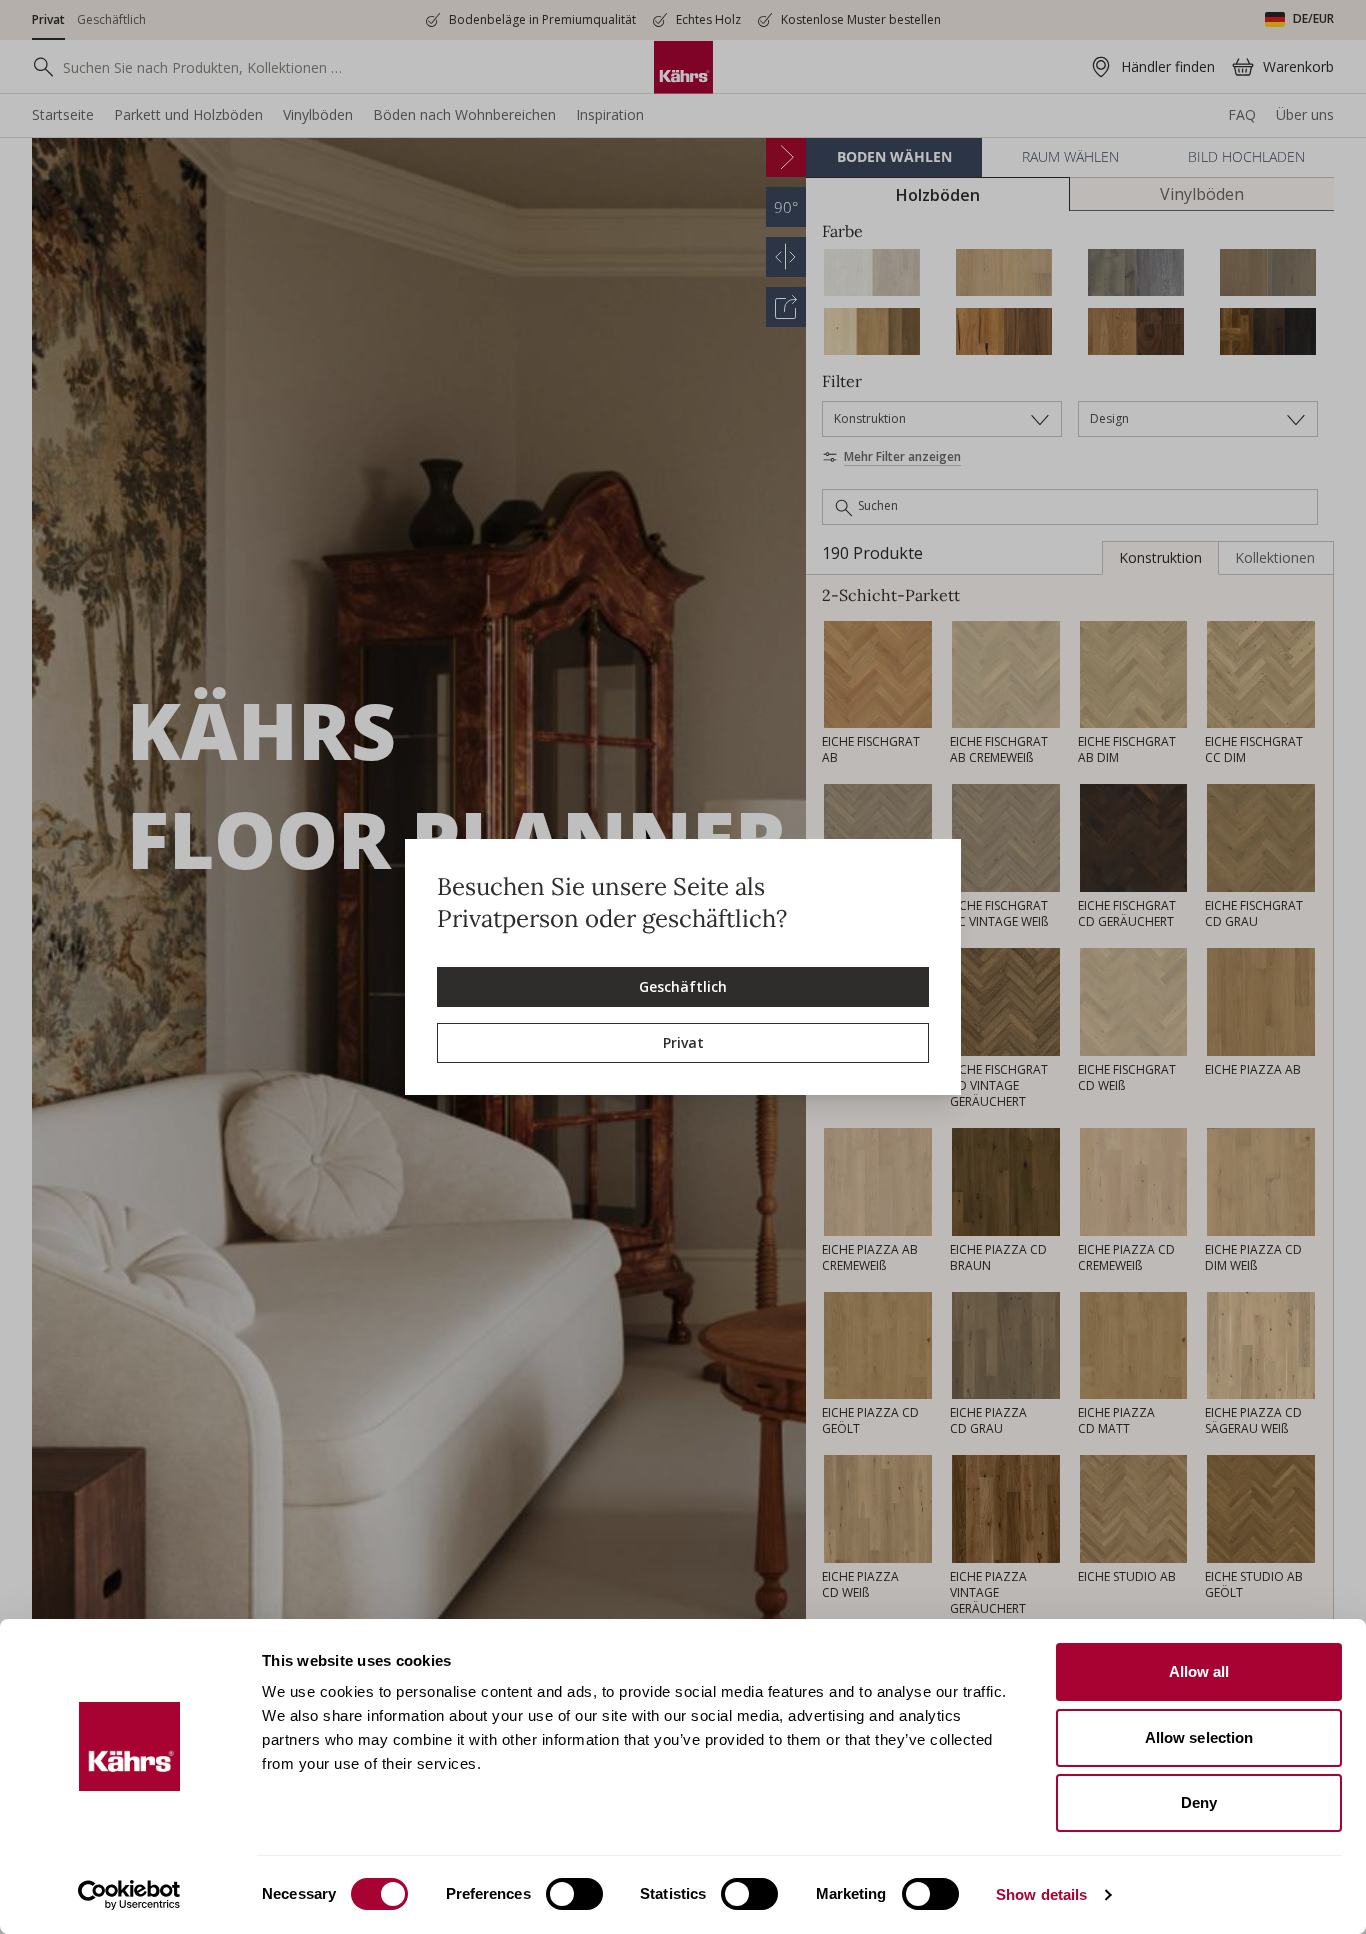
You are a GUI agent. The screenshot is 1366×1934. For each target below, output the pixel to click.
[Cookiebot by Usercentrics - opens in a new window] (129, 1895)
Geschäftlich (683, 986)
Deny (1199, 1802)
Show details (1041, 1894)
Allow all (1199, 1671)
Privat (683, 1042)
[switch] (574, 1894)
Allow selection (1199, 1737)
